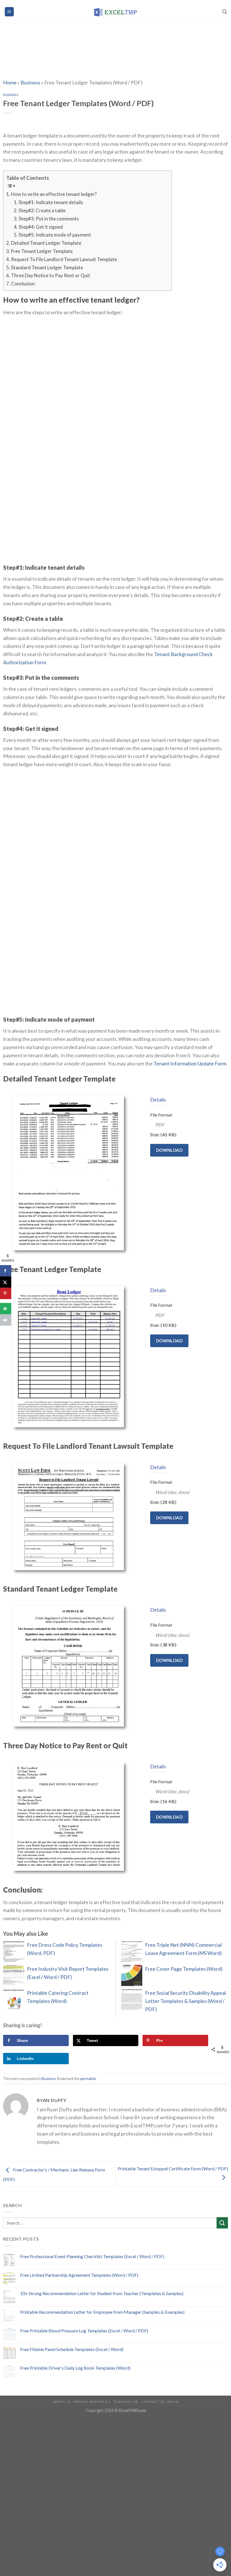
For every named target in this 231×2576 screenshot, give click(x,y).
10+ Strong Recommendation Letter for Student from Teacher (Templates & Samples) (102, 2293)
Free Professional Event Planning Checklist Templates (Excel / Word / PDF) (92, 2256)
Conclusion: (23, 284)
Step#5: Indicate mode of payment (55, 235)
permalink (88, 2079)
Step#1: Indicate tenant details (51, 202)
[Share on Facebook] (6, 1271)
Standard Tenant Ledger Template (47, 267)
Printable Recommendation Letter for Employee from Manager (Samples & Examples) (102, 2312)
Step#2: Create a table (42, 210)
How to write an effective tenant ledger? (54, 194)
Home (10, 82)
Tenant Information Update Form (190, 1063)
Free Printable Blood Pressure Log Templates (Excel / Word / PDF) (84, 2331)
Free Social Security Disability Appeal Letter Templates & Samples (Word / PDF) (186, 2001)
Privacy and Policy (92, 2402)
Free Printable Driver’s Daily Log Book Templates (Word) (75, 2368)
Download (169, 1150)
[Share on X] (6, 1282)
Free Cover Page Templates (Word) (184, 1969)
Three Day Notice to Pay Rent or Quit (51, 275)
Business (30, 82)
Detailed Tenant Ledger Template (46, 243)
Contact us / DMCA (160, 2402)
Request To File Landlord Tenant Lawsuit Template (64, 259)
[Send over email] (6, 1309)
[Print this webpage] (6, 1320)
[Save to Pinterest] (6, 1294)
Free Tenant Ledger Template (42, 251)
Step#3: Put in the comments (49, 219)
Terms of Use (126, 2402)
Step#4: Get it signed (41, 227)
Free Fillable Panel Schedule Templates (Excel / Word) (72, 2349)
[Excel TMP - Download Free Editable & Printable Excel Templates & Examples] (116, 12)
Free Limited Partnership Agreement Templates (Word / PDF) (79, 2275)
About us (62, 2402)
